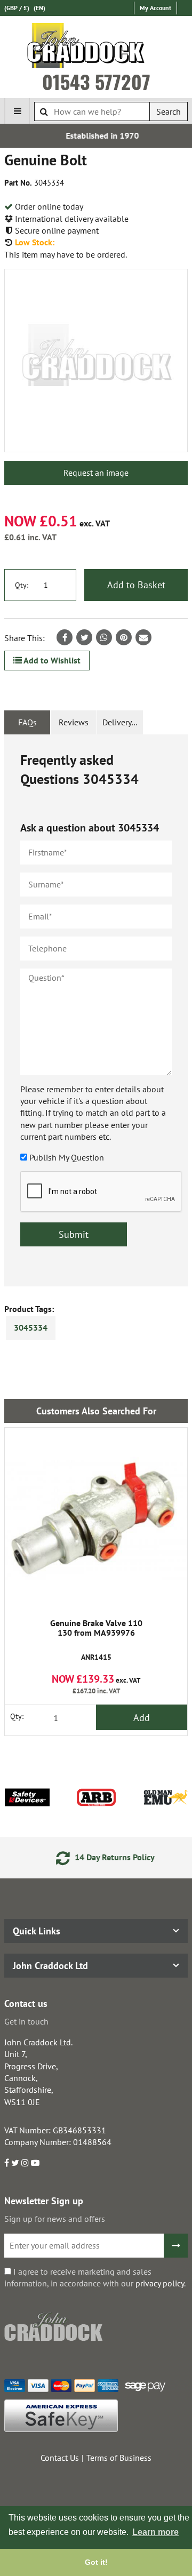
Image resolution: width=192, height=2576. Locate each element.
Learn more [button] (155, 2532)
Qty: (22, 585)
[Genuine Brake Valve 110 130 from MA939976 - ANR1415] (96, 1519)
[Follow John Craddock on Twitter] (15, 2163)
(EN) (39, 8)
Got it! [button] (96, 2562)
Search (169, 111)
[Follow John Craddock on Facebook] (7, 2163)
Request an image (96, 473)
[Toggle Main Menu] (17, 111)
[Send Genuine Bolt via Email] (143, 637)
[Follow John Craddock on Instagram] (25, 2163)
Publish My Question (67, 1157)
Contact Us (60, 2458)
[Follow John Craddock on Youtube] (35, 2163)
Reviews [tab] (74, 722)
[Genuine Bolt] (96, 361)
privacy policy (160, 2283)
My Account (155, 8)
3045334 (31, 1327)
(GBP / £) (17, 8)
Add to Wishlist (51, 660)
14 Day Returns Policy (106, 1857)
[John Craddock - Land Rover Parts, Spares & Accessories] (96, 47)
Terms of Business (119, 2458)
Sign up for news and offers (55, 2219)
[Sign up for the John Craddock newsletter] (176, 2246)
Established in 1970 (97, 135)
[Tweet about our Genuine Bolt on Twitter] (84, 637)
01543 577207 (96, 82)
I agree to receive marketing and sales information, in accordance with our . (95, 2277)
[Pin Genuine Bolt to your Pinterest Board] (124, 637)
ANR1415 (96, 1640)
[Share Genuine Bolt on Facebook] (65, 637)
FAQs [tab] (27, 722)
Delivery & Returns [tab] (123, 722)
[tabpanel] (96, 1010)
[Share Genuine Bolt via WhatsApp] (104, 637)
